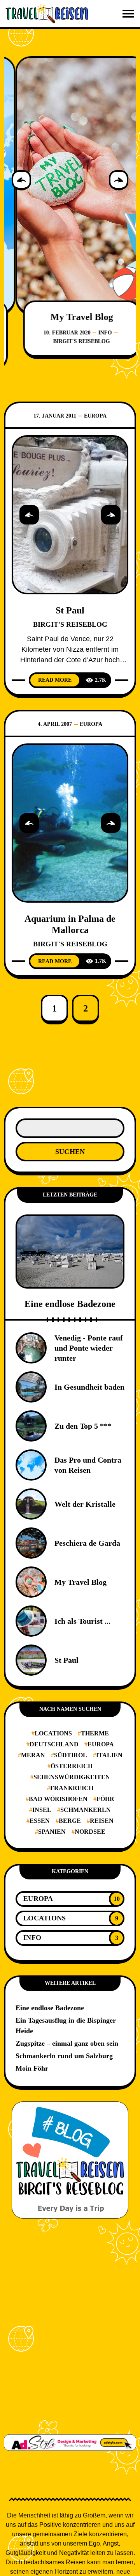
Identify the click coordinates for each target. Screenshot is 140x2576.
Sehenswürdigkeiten (72, 1777)
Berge (70, 1821)
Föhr (105, 1799)
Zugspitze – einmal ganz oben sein (67, 2043)
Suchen (70, 1152)
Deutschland (54, 1744)
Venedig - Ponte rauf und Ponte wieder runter (89, 1348)
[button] (21, 180)
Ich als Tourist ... (82, 1621)
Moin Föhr (32, 2068)
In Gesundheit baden (89, 1387)
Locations (53, 1733)
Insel (42, 1810)
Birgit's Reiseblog (70, 341)
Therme (95, 1733)
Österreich (72, 1766)
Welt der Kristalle (85, 1504)
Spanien (52, 1832)
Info (94, 333)
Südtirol (71, 1755)
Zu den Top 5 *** (83, 1426)
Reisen (102, 1821)
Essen (40, 1821)
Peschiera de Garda (87, 1543)
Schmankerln (86, 1810)
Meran (33, 1755)
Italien (109, 1755)
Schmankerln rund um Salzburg (64, 2056)
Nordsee (90, 1832)
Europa (95, 416)
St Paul (70, 610)
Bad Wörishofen (58, 1799)
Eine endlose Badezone (70, 1304)
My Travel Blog (70, 317)
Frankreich (72, 1788)
